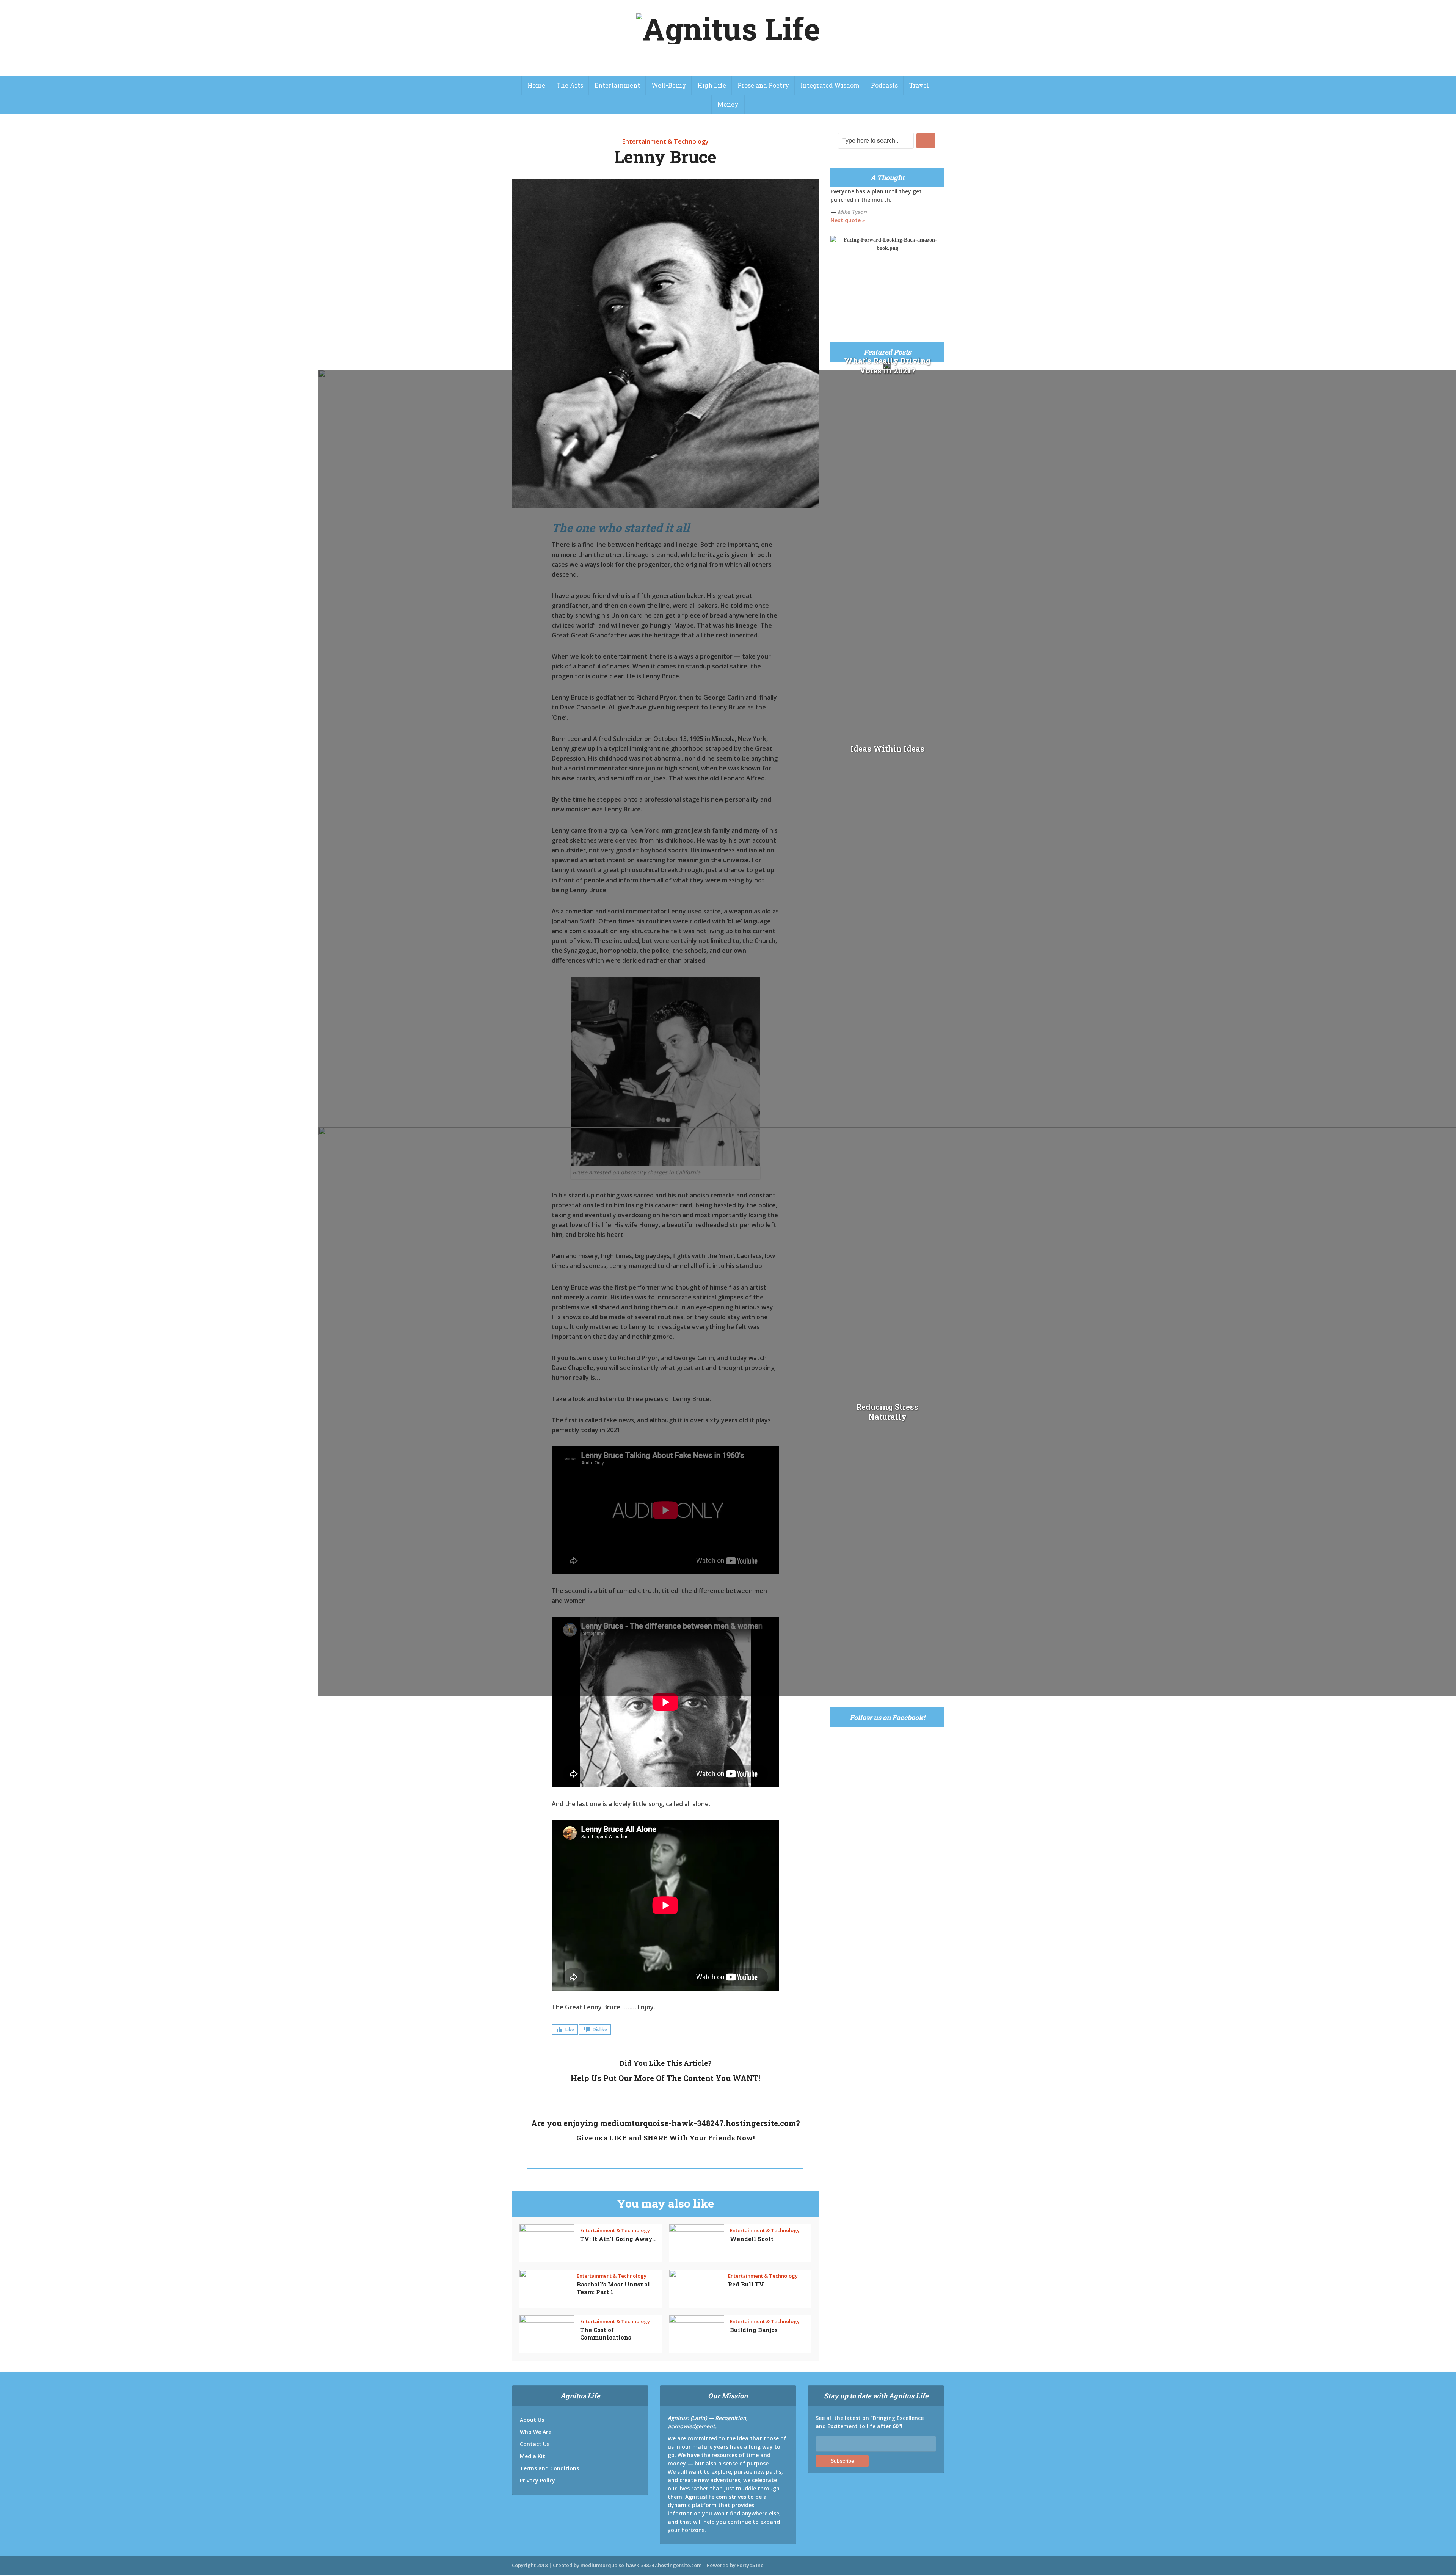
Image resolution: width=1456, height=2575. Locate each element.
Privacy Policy (537, 2480)
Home (536, 85)
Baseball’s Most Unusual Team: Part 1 (613, 2288)
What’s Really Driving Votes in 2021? (887, 366)
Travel (919, 85)
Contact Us (535, 2444)
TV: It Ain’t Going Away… (618, 2239)
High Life (712, 85)
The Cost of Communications (606, 2333)
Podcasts (884, 85)
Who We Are (536, 2432)
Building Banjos (754, 2330)
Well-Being (669, 85)
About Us (532, 2420)
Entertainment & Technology (665, 141)
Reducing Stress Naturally (887, 1412)
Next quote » (848, 220)
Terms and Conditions (549, 2468)
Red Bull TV (746, 2284)
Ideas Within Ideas (887, 748)
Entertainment (617, 85)
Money (728, 104)
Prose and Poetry (763, 85)
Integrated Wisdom (830, 85)
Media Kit (533, 2456)
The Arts (570, 85)
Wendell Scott (752, 2239)
